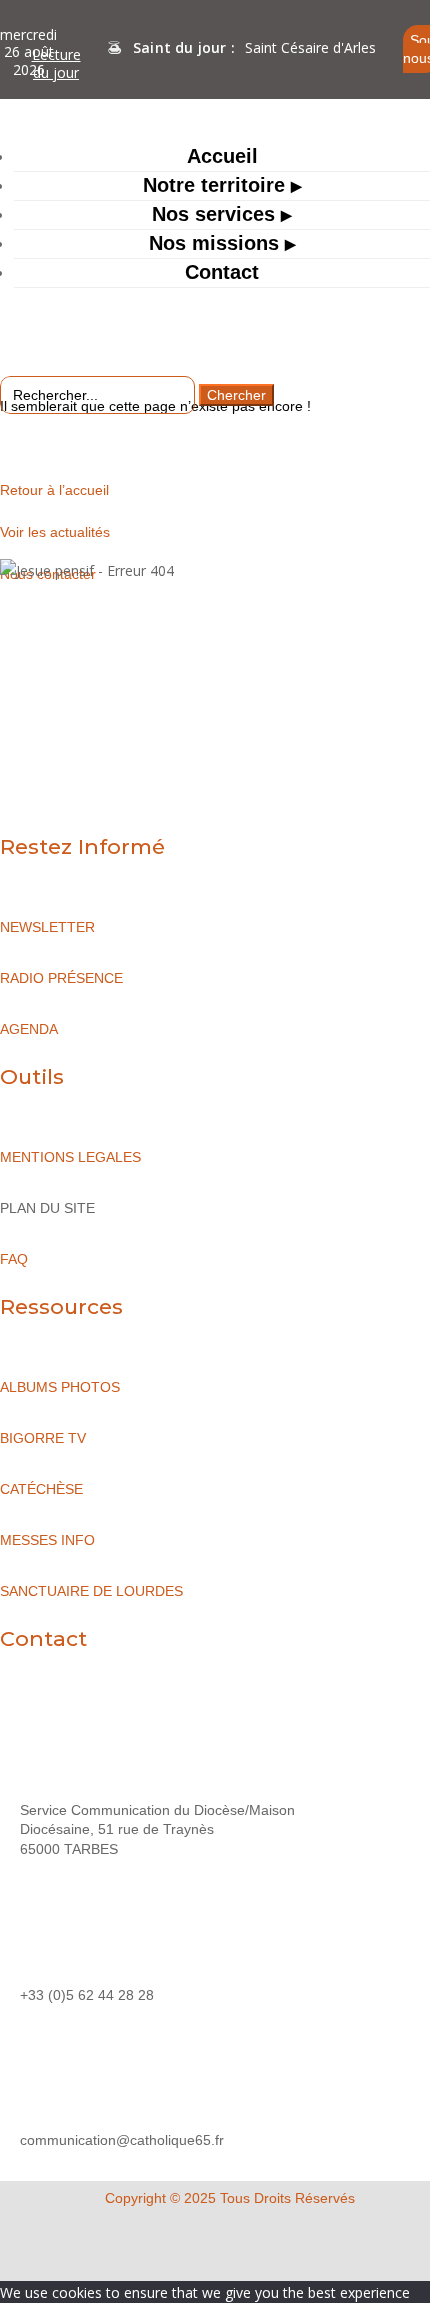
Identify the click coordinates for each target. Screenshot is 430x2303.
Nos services (213, 214)
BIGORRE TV (43, 1438)
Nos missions (214, 243)
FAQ (14, 1259)
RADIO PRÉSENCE (61, 978)
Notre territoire (214, 185)
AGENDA (29, 1029)
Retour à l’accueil (54, 490)
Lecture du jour (56, 63)
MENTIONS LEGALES (70, 1157)
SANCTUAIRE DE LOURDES (91, 1591)
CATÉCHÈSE (41, 1489)
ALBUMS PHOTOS (60, 1387)
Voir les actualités (55, 532)
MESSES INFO (47, 1540)
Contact (222, 272)
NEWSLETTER (47, 927)
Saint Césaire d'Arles (310, 47)
